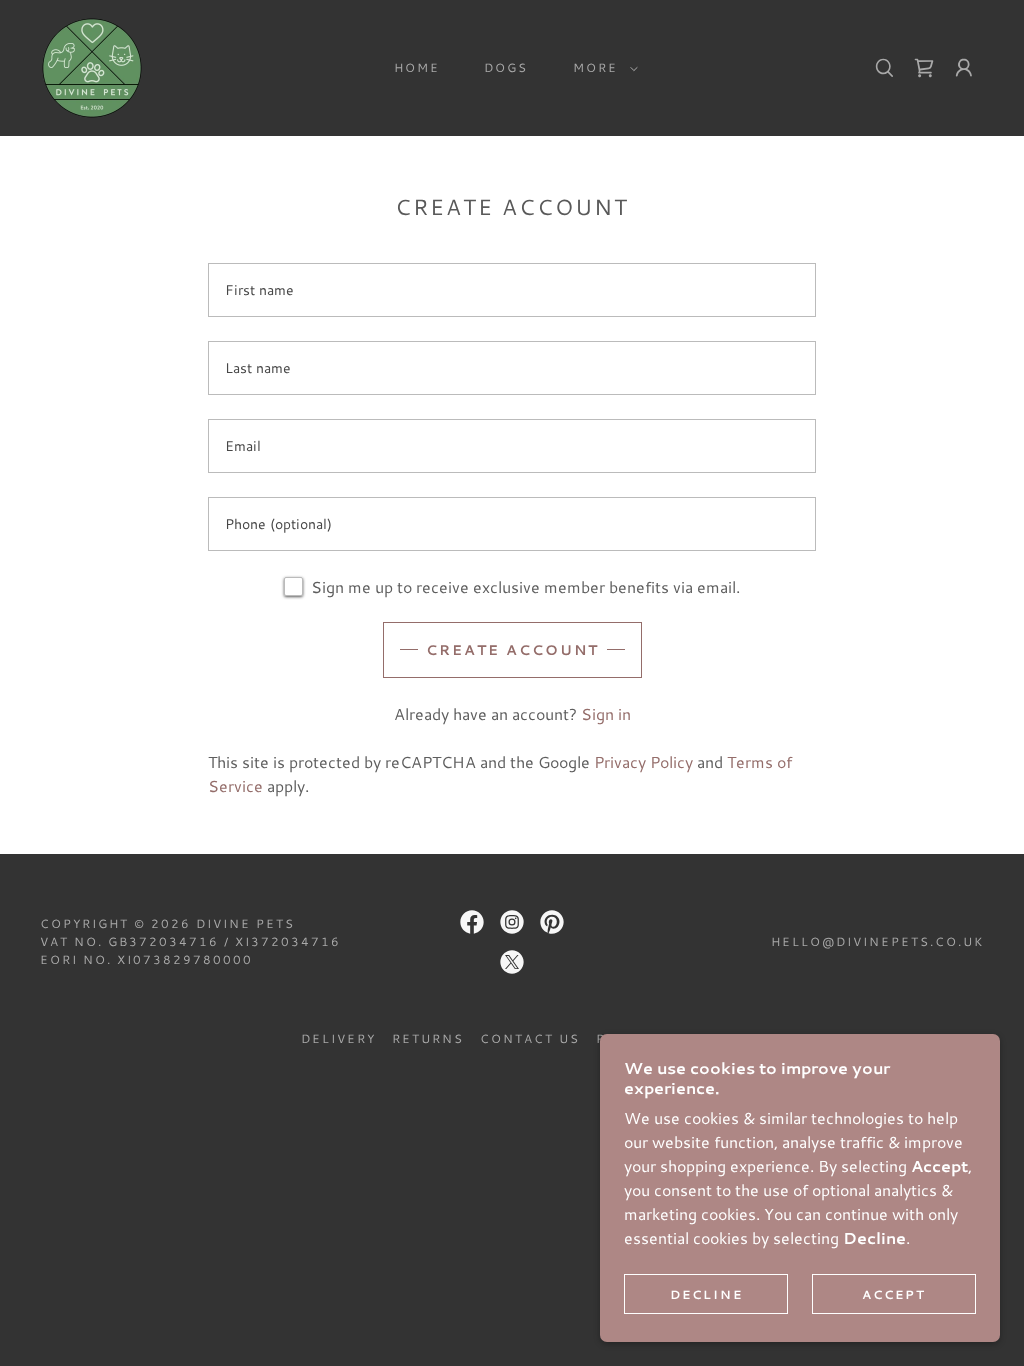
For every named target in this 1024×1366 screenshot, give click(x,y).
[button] (601, 68)
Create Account (512, 650)
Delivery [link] (338, 1038)
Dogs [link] (506, 67)
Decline (706, 1294)
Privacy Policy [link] (643, 761)
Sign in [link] (606, 713)
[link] (92, 65)
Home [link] (417, 67)
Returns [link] (428, 1038)
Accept (894, 1294)
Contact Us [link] (530, 1038)
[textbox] (512, 290)
